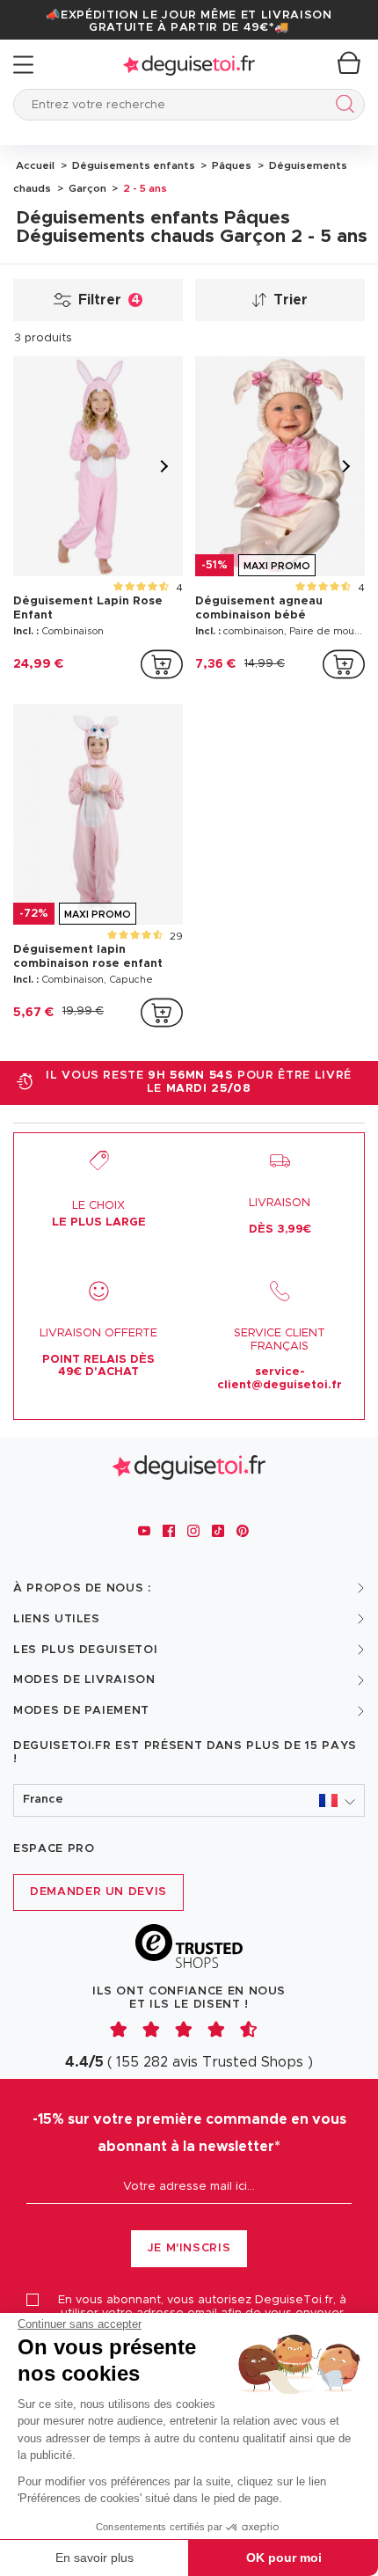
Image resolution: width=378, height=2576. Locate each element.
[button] (189, 1800)
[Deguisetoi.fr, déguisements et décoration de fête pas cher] (189, 65)
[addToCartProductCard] (162, 664)
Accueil (35, 165)
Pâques (230, 165)
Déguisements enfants (132, 165)
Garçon (86, 188)
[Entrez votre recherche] (342, 107)
